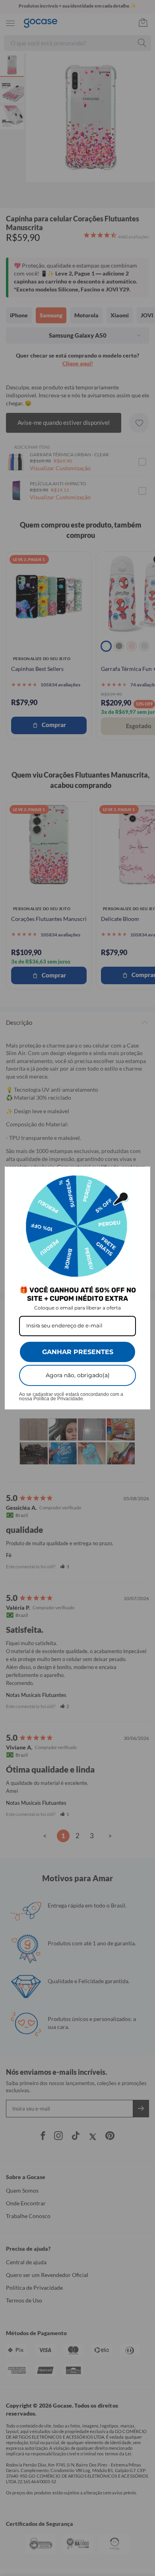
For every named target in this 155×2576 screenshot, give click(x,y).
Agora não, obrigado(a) (78, 1375)
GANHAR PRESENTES (78, 1352)
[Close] (141, 1176)
